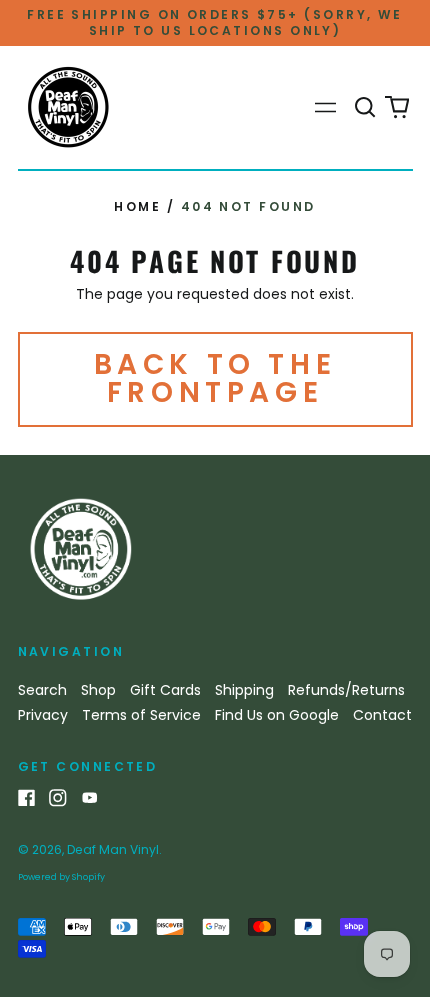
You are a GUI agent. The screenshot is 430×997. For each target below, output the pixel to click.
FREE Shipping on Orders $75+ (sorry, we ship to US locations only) (215, 22)
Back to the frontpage (215, 378)
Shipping (244, 690)
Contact (382, 715)
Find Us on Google (277, 715)
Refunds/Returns (346, 690)
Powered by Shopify (61, 877)
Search (42, 690)
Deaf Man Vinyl (113, 849)
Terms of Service (141, 715)
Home (137, 206)
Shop (98, 690)
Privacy (43, 715)
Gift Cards (165, 690)
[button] (366, 108)
